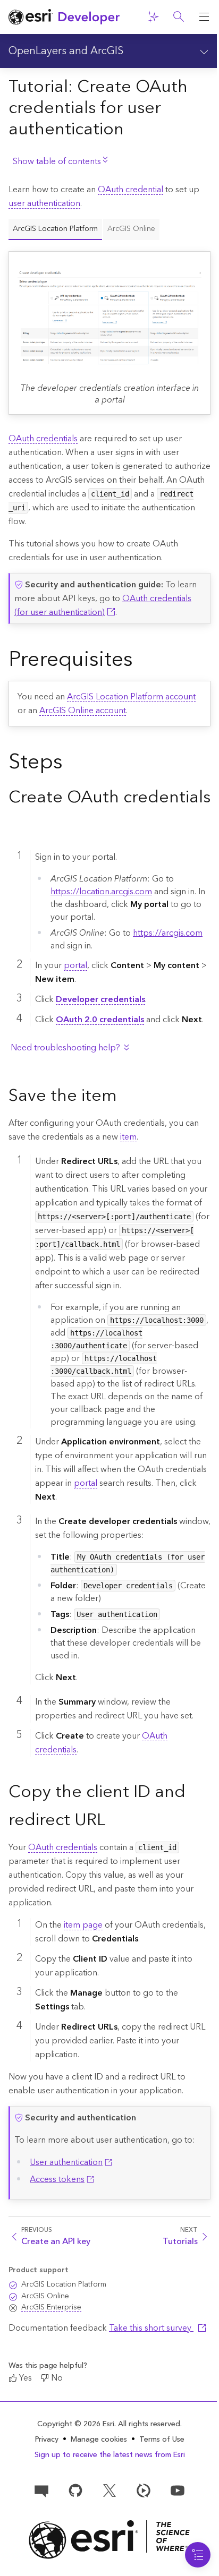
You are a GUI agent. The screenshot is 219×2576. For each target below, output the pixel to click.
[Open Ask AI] (153, 17)
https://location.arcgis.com (101, 892)
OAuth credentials (43, 439)
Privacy (47, 2440)
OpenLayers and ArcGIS (66, 51)
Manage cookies (99, 2440)
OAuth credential (130, 190)
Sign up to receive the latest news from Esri (110, 2455)
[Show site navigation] (204, 17)
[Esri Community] (41, 2490)
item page (83, 1925)
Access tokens (57, 2179)
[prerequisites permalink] (141, 662)
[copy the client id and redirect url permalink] (114, 1821)
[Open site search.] (179, 17)
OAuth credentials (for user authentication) (103, 605)
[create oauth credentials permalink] (17, 826)
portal (75, 965)
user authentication (44, 203)
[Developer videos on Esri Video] (144, 2490)
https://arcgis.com (168, 933)
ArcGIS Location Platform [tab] (55, 229)
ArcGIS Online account (83, 711)
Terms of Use (162, 2440)
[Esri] (109, 2540)
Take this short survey (151, 2328)
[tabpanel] (109, 327)
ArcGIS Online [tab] (131, 229)
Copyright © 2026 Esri (76, 2424)
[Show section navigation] (204, 51)
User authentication (66, 2162)
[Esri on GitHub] (75, 2490)
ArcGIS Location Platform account (131, 697)
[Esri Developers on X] (109, 2490)
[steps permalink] (71, 764)
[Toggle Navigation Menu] (198, 2555)
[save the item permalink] (125, 1097)
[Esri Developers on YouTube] (178, 2490)
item (128, 1137)
